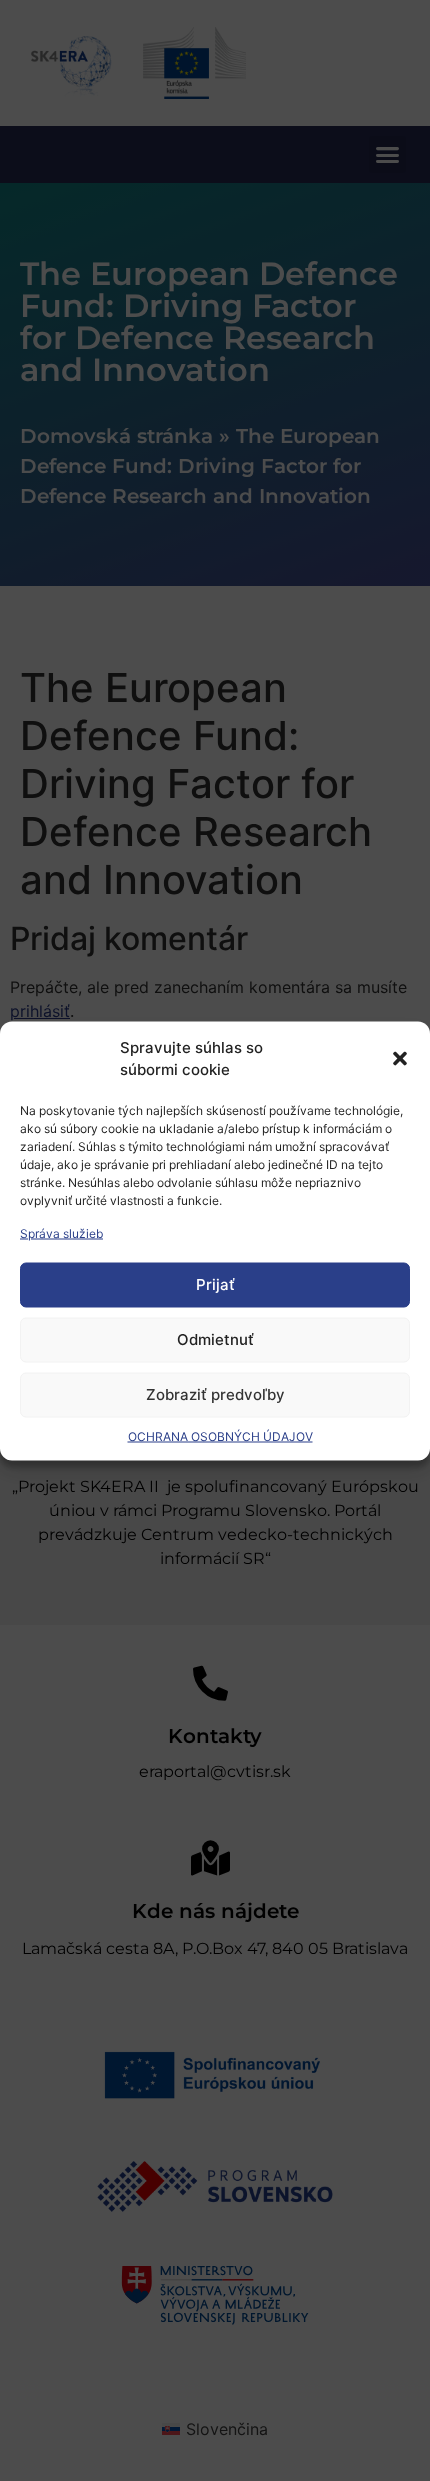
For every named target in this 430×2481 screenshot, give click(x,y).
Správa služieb (61, 1232)
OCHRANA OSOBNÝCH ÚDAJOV (220, 1435)
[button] (400, 1059)
